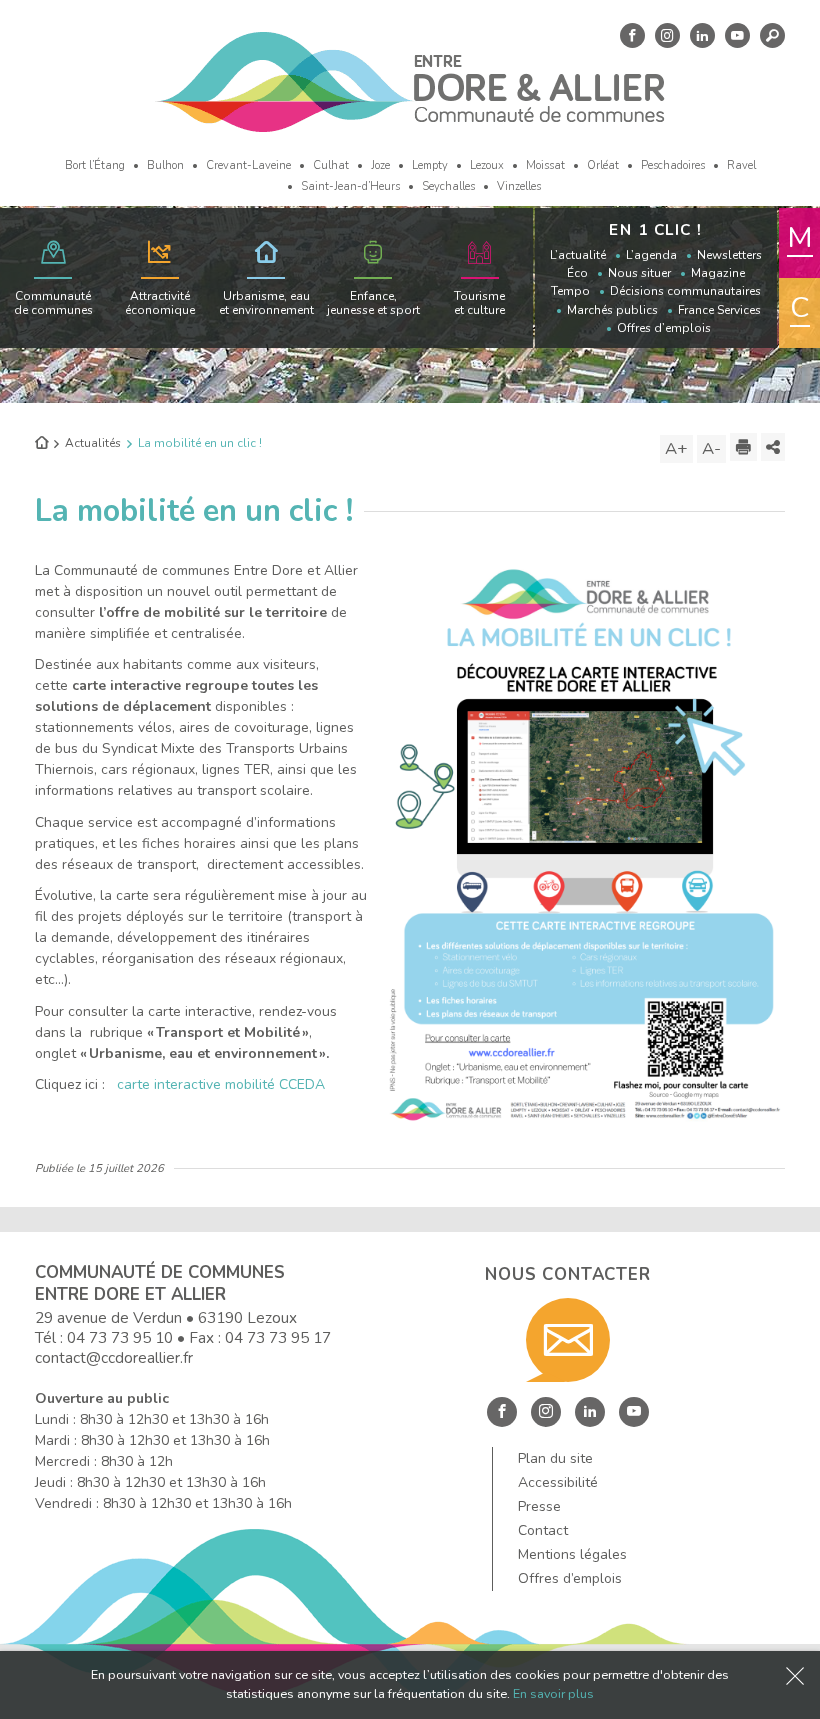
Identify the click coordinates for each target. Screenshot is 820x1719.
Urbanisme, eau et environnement (266, 303)
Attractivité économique (160, 303)
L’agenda (651, 255)
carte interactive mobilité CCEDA (221, 1084)
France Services (719, 310)
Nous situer (639, 273)
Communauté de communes (53, 303)
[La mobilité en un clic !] (585, 841)
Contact (543, 1530)
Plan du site (555, 1458)
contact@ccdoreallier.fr (114, 1357)
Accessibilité (558, 1482)
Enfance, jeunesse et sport (373, 303)
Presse (539, 1506)
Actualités (93, 443)
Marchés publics (612, 310)
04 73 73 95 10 (120, 1337)
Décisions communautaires (685, 291)
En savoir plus (553, 1693)
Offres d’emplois (664, 328)
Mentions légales (572, 1554)
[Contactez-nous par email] (568, 1340)
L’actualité (578, 255)
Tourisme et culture (479, 303)
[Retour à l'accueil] (41, 444)
